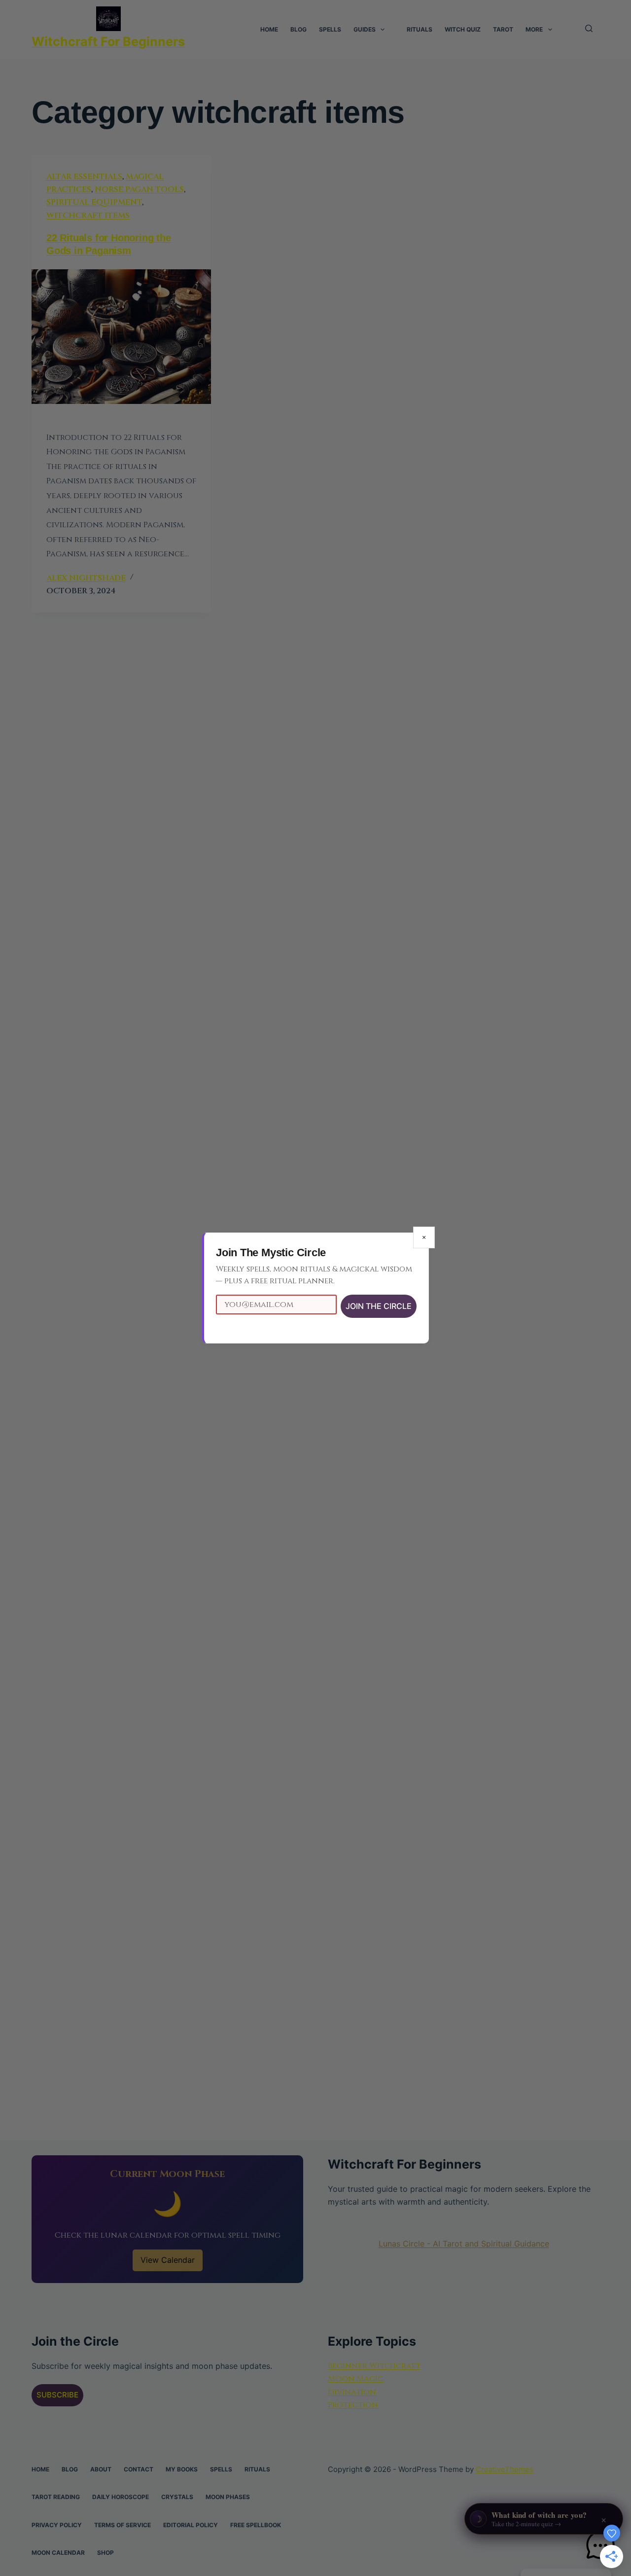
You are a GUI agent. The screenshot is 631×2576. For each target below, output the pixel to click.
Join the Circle (379, 1306)
